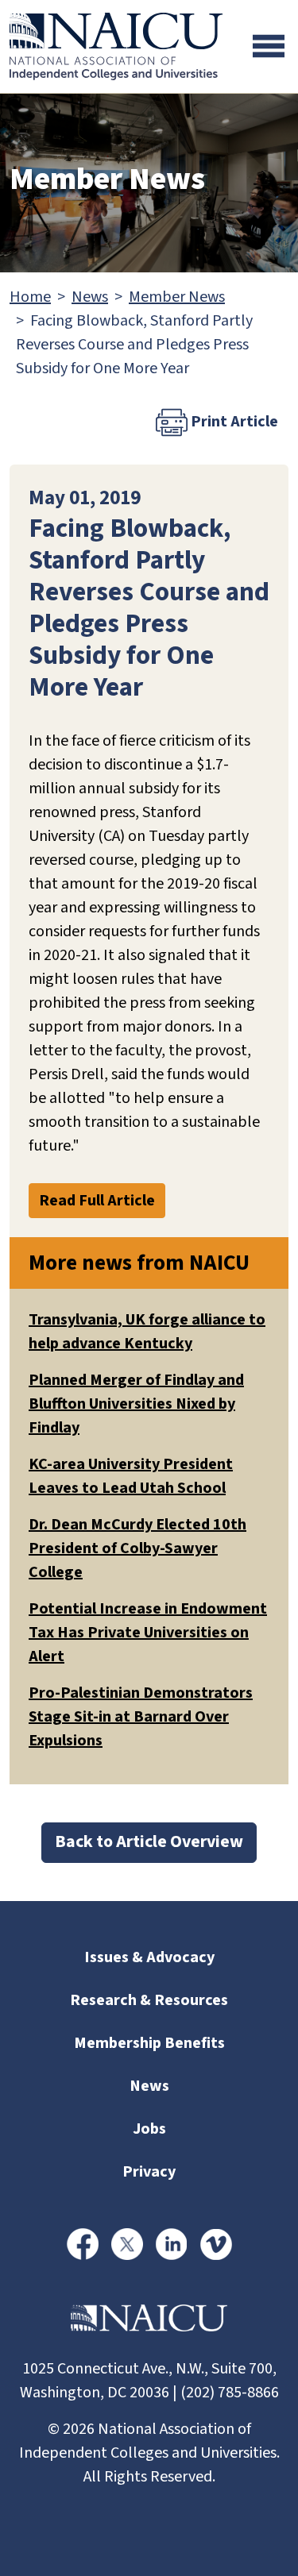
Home (30, 297)
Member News (177, 297)
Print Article (233, 422)
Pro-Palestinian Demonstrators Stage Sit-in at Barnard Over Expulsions (141, 1717)
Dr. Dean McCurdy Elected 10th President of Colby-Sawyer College (137, 1548)
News (90, 297)
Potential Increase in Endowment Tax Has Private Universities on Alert (148, 1633)
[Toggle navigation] (269, 46)
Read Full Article (97, 1201)
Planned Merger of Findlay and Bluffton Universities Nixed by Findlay (136, 1404)
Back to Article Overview (149, 1842)
